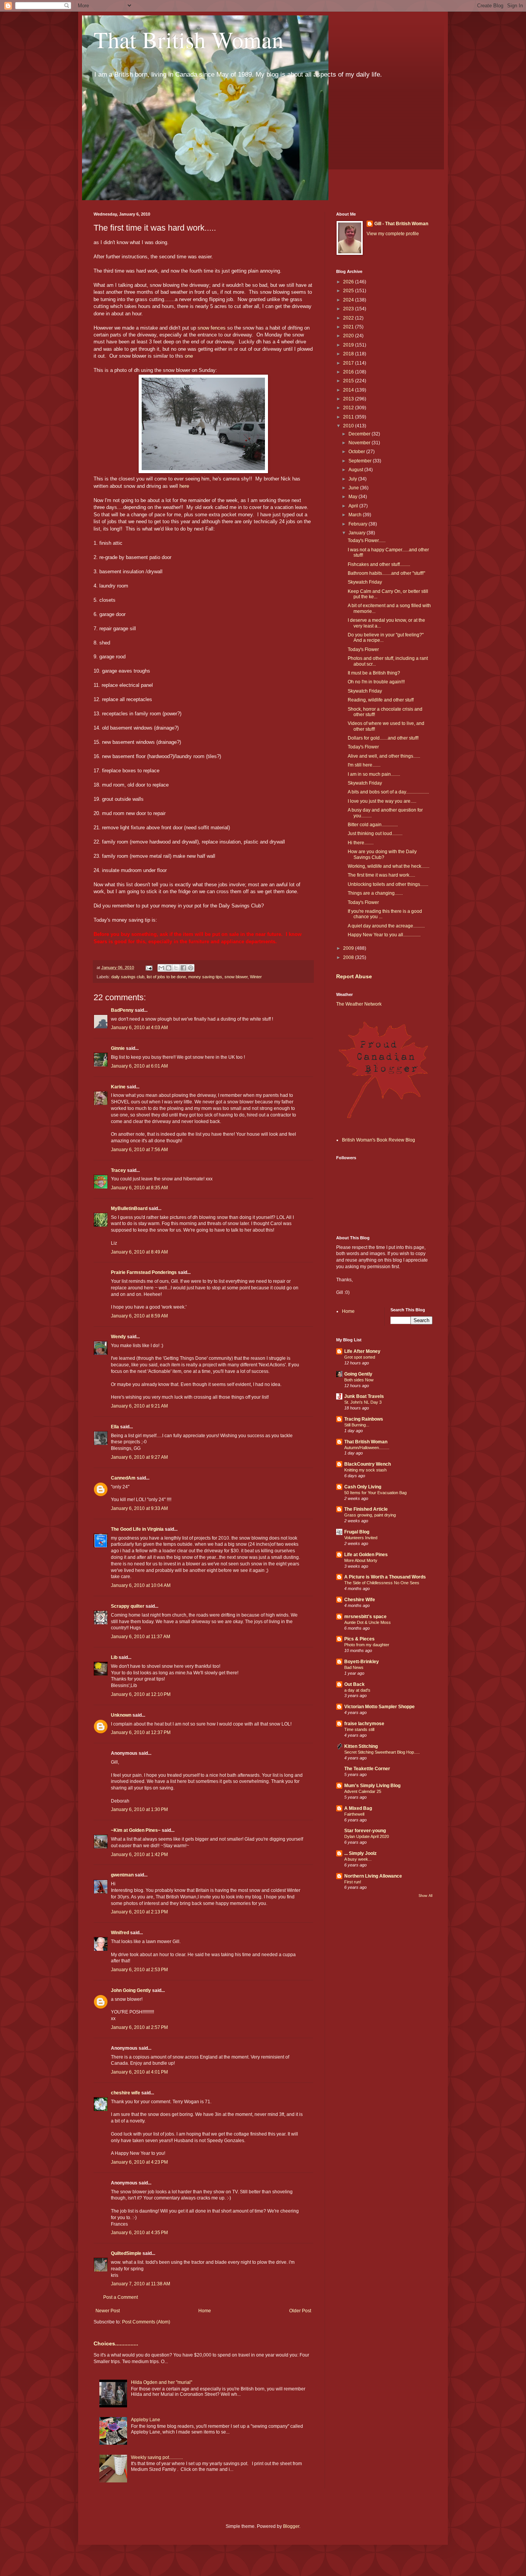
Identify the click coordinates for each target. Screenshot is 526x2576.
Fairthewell (354, 1814)
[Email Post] (149, 967)
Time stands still (359, 1729)
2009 (349, 948)
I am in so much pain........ (374, 774)
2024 (349, 300)
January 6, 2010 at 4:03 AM (139, 1028)
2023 (349, 309)
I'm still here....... (364, 765)
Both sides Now (359, 1380)
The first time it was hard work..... (381, 875)
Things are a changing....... (375, 893)
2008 (349, 957)
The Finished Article (366, 1509)
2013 (349, 399)
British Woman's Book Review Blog (379, 1140)
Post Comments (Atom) (146, 2322)
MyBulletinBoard (129, 1208)
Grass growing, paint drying (370, 1515)
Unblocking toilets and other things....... (388, 884)
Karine (118, 1087)
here (184, 486)
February (358, 524)
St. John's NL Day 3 (363, 1402)
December (360, 434)
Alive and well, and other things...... (384, 756)
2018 (349, 354)
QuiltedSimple (126, 2253)
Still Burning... (357, 1425)
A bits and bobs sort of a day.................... (388, 792)
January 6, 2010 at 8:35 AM (139, 1188)
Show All (425, 1896)
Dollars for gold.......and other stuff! (383, 738)
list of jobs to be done (166, 977)
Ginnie (118, 1048)
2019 (349, 345)
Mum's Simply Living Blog (372, 1786)
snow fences (212, 328)
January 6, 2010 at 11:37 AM (141, 1637)
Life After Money (362, 1351)
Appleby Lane (146, 2420)
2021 (349, 327)
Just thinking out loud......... (375, 834)
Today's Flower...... (367, 541)
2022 (349, 318)
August (356, 470)
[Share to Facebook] (183, 968)
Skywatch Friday (365, 582)
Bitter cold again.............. (373, 825)
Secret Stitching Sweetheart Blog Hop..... (382, 1752)
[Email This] (161, 968)
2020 (349, 336)
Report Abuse (354, 976)
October (357, 452)
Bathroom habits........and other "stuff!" (386, 573)
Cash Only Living (363, 1487)
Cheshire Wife (360, 1600)
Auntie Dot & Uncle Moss (368, 1622)
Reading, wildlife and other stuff (381, 700)
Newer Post (108, 2311)
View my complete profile (393, 234)
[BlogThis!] (169, 968)
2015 (349, 381)
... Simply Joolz (360, 1853)
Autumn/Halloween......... (367, 1448)
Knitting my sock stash (365, 1470)
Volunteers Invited (361, 1538)
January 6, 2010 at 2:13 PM (139, 1912)
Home (205, 2311)
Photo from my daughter (367, 1645)
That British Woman (188, 39)
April (354, 506)
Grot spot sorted (360, 1357)
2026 (349, 282)
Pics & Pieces (359, 1639)
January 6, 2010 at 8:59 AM (139, 1316)
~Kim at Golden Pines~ (136, 1830)
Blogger (291, 2526)
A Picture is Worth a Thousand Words (385, 1577)
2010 (349, 426)
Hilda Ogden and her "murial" (162, 2382)
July (353, 479)
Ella (115, 1427)
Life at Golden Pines (366, 1555)
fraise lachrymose (364, 1724)
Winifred (120, 1933)
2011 (349, 417)
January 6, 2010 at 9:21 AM (139, 1406)
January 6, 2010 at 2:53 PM (139, 1970)
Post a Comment (121, 2297)
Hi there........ (361, 843)
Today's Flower (363, 649)
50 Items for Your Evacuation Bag (375, 1493)
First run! (353, 1882)
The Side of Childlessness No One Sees (382, 1583)
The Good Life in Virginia (137, 1529)
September (361, 461)
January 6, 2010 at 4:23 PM (139, 2162)
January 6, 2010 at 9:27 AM (139, 1457)
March (356, 515)
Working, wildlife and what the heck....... (389, 866)
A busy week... (358, 1859)
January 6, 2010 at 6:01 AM (139, 1066)
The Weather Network (359, 1004)
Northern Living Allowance (373, 1876)
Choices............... (116, 2343)
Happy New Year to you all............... (384, 935)
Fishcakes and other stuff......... (379, 564)
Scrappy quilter (128, 1606)
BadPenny (122, 1010)
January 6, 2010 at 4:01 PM (139, 2072)
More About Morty (361, 1560)
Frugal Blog (357, 1532)
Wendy (118, 1337)
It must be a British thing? (374, 673)
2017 (349, 363)
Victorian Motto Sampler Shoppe (379, 1707)
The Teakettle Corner (367, 1769)
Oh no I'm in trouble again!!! (376, 682)
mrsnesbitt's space (365, 1617)
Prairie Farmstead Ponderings (144, 1272)
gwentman (122, 1875)
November (360, 443)
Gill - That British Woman (401, 224)
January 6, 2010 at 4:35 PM (139, 2233)
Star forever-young (365, 1831)
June (354, 488)
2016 (349, 372)
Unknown (121, 1715)
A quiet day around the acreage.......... (386, 926)
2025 (349, 291)
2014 (349, 390)
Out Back (354, 1684)
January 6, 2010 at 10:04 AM (141, 1585)
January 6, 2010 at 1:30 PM (139, 1809)
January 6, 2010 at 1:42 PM (139, 1855)
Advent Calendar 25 (363, 1791)
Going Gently (358, 1374)
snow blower (236, 977)
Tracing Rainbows (364, 1419)
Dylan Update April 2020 (367, 1836)
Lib (114, 1657)
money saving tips (205, 977)
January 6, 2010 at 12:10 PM (141, 1694)
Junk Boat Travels (364, 1396)
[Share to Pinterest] (191, 968)
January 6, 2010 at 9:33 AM (139, 1508)
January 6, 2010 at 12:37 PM (141, 1732)
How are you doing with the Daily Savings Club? (382, 854)
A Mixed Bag (358, 1808)
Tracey (118, 1170)
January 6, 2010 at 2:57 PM (139, 2027)
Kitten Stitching (361, 1746)
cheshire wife (126, 2093)
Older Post (300, 2311)
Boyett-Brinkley (362, 1662)
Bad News (354, 1667)
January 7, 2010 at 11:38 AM (141, 2284)
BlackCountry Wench (368, 1464)
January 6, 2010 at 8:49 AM (139, 1252)
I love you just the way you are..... (382, 801)
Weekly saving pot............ (157, 2457)
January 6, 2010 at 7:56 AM (139, 1150)
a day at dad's (357, 1690)
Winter (256, 977)
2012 (349, 408)
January (358, 533)
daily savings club (128, 977)
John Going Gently (131, 1990)
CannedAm (123, 1478)
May (353, 497)
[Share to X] (176, 968)
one (189, 356)
